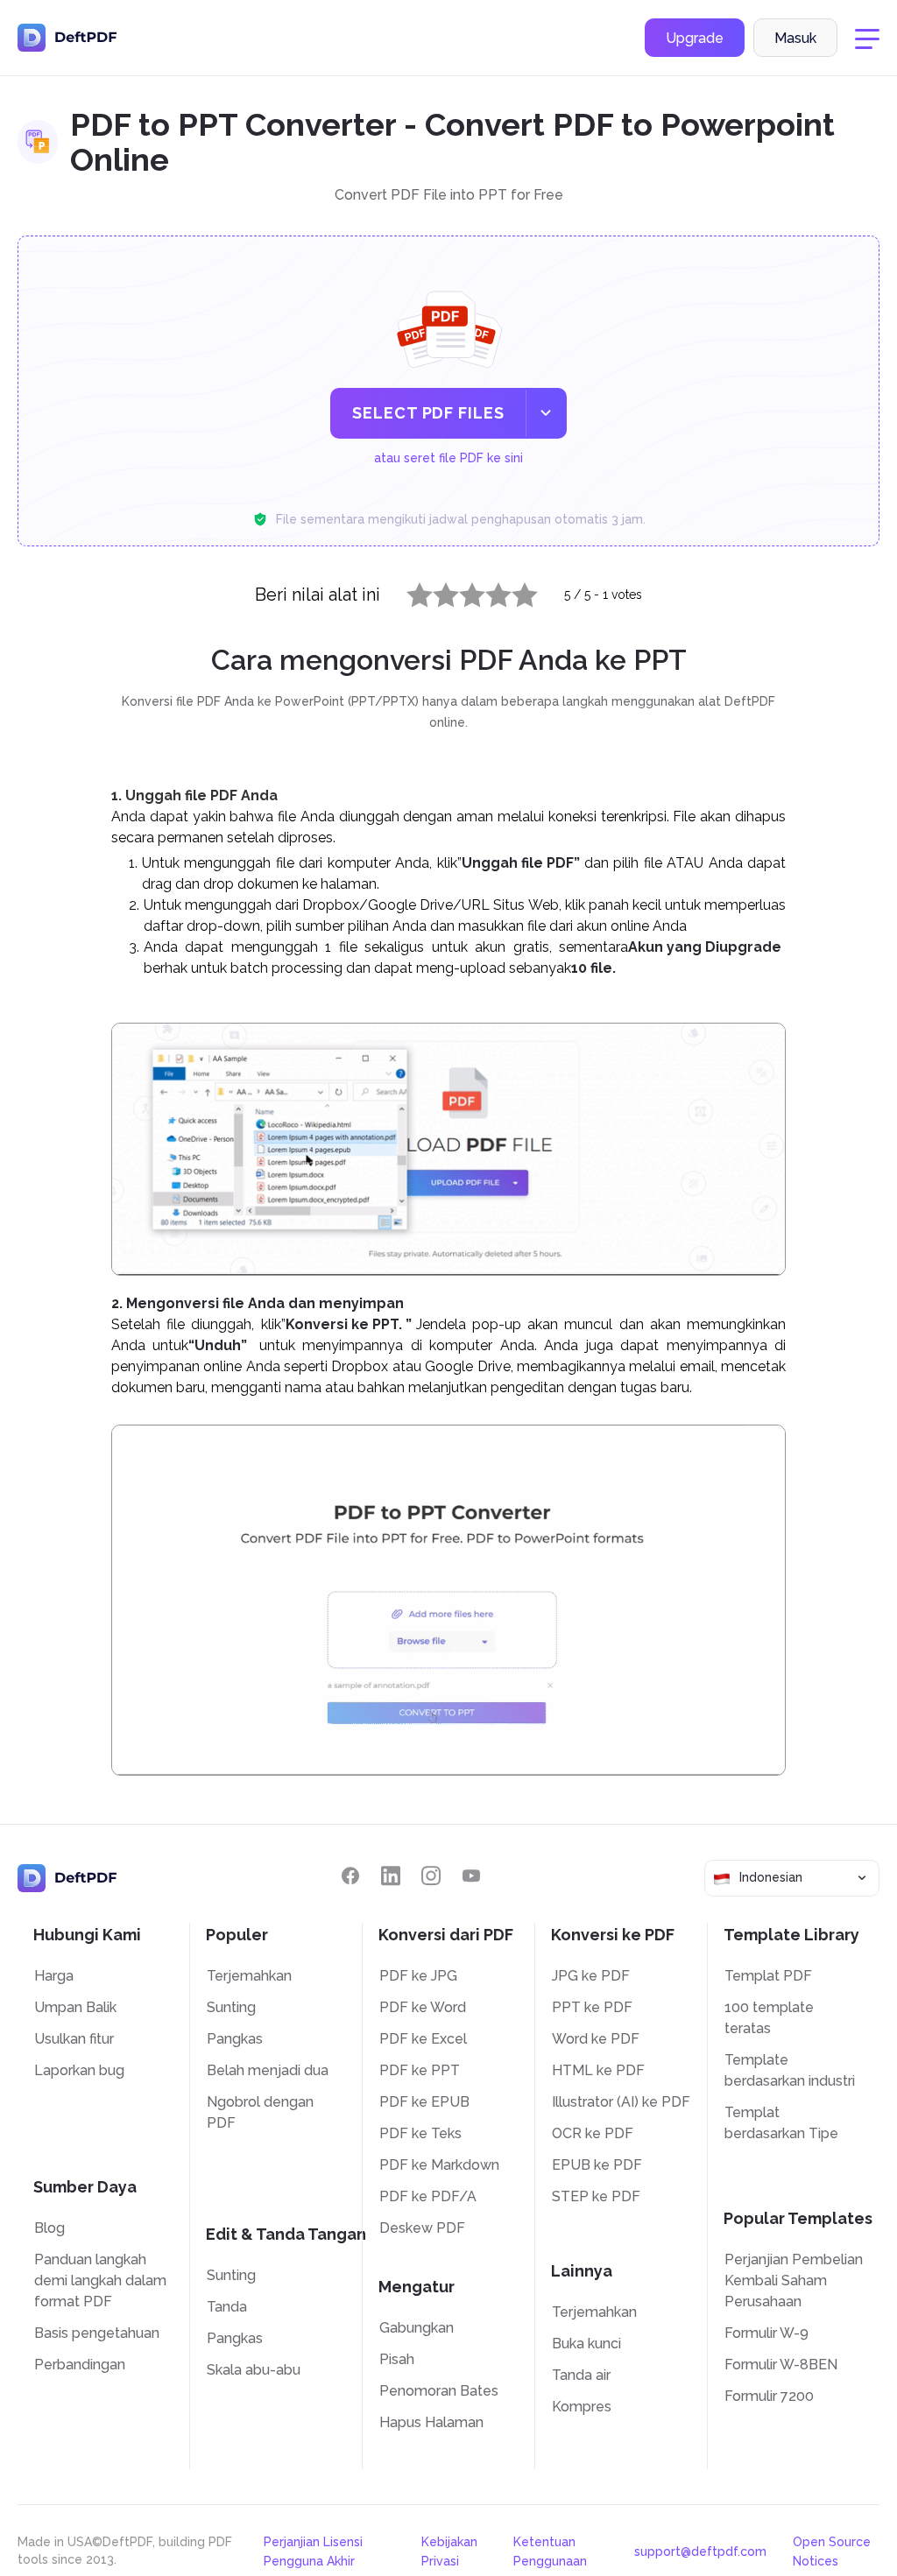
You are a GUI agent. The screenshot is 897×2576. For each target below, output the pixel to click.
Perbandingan (80, 2365)
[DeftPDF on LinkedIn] (391, 1876)
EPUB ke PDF (597, 2165)
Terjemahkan (249, 1976)
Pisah (397, 2359)
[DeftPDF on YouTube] (471, 1876)
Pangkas (235, 2039)
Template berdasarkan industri (790, 2070)
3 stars (462, 591)
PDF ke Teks (420, 2133)
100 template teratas (769, 2018)
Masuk (795, 38)
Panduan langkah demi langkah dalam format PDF (100, 2280)
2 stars (435, 591)
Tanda (227, 2307)
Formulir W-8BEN (781, 2365)
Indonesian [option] (771, 1877)
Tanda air (581, 2375)
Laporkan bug (79, 2070)
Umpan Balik (75, 2007)
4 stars (488, 591)
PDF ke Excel (423, 2039)
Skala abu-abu (254, 2370)
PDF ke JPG (418, 1976)
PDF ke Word (423, 2007)
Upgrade (695, 38)
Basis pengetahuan (97, 2333)
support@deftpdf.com (700, 2551)
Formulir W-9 (766, 2333)
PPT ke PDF (592, 2007)
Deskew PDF (422, 2228)
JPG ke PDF (591, 1976)
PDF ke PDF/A (428, 2196)
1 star (409, 591)
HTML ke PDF (598, 2070)
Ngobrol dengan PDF (260, 2112)
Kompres (582, 2407)
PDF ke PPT (420, 2070)
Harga (54, 1976)
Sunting (231, 2007)
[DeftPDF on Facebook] (350, 1876)
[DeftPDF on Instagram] (431, 1876)
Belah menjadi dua (268, 2070)
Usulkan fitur (74, 2039)
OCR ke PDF (593, 2133)
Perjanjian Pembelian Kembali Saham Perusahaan (794, 2280)
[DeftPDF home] (67, 38)
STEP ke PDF (596, 2196)
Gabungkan (417, 2328)
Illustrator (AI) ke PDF (621, 2102)
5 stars (514, 591)
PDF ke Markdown (439, 2165)
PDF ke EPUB (424, 2102)
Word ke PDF (596, 2039)
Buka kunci (586, 2344)
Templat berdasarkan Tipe (781, 2123)
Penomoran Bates (439, 2391)
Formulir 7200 (769, 2396)
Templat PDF (768, 1976)
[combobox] (792, 1878)
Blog (49, 2228)
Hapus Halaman (431, 2422)
